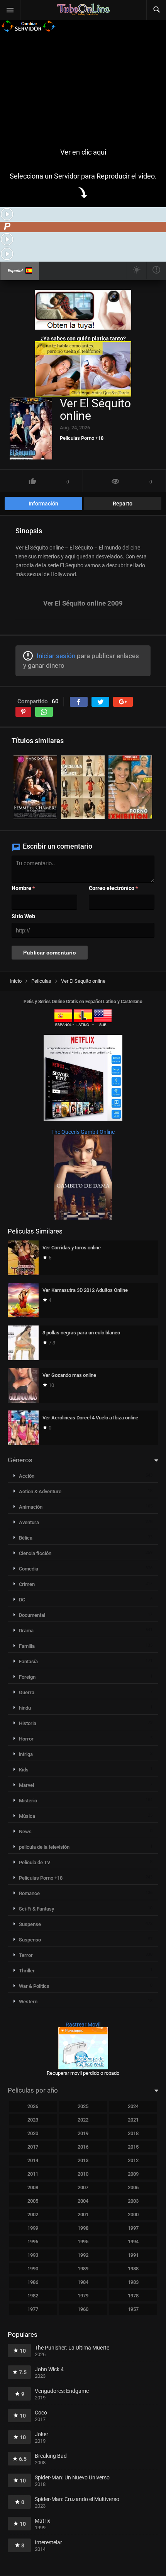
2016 (83, 2147)
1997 (133, 2228)
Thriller (27, 1971)
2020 (33, 2133)
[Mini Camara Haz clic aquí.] (83, 328)
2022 (83, 2120)
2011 (33, 2174)
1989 (83, 2269)
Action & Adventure (40, 1491)
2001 (83, 2214)
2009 (133, 2174)
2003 (133, 2201)
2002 (33, 2214)
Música (27, 1816)
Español (15, 271)
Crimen (27, 1584)
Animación (31, 1507)
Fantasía (28, 1661)
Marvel (26, 1785)
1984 (83, 2282)
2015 (133, 2147)
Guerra (27, 1692)
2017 (33, 2147)
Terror (26, 1955)
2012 (133, 2160)
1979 (83, 2296)
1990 (33, 2269)
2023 (33, 2120)
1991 (133, 2255)
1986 (33, 2282)
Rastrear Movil (83, 2025)
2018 (133, 2133)
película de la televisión (44, 1847)
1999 (33, 2228)
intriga (26, 1754)
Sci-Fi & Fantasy (36, 1909)
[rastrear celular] (83, 2067)
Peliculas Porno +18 (82, 438)
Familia (27, 1646)
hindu (25, 1708)
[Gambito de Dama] (83, 1218)
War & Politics (34, 1986)
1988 (133, 2269)
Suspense (30, 1924)
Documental (32, 1615)
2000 (133, 2214)
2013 (83, 2160)
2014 (33, 2160)
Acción (27, 1476)
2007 (83, 2187)
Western (28, 2002)
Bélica (26, 1538)
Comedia (29, 1569)
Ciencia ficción (35, 1553)
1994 (133, 2242)
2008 (33, 2187)
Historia (28, 1723)
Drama (26, 1631)
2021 (133, 2120)
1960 (83, 2309)
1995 (83, 2242)
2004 (83, 2201)
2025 (83, 2106)
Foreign (27, 1677)
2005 (33, 2201)
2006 (133, 2187)
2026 (33, 2106)
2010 (83, 2174)
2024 (133, 2106)
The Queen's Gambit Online (83, 1132)
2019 (83, 2133)
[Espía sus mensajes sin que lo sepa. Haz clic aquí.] (83, 395)
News (25, 1832)
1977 (33, 2309)
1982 (33, 2296)
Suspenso (30, 1940)
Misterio (28, 1801)
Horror (26, 1739)
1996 (33, 2242)
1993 (33, 2255)
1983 (133, 2282)
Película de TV (35, 1862)
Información (43, 504)
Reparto (123, 504)
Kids (24, 1770)
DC (22, 1600)
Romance (29, 1893)
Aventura (29, 1522)
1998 (83, 2228)
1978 (133, 2296)
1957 (133, 2309)
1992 (83, 2255)
